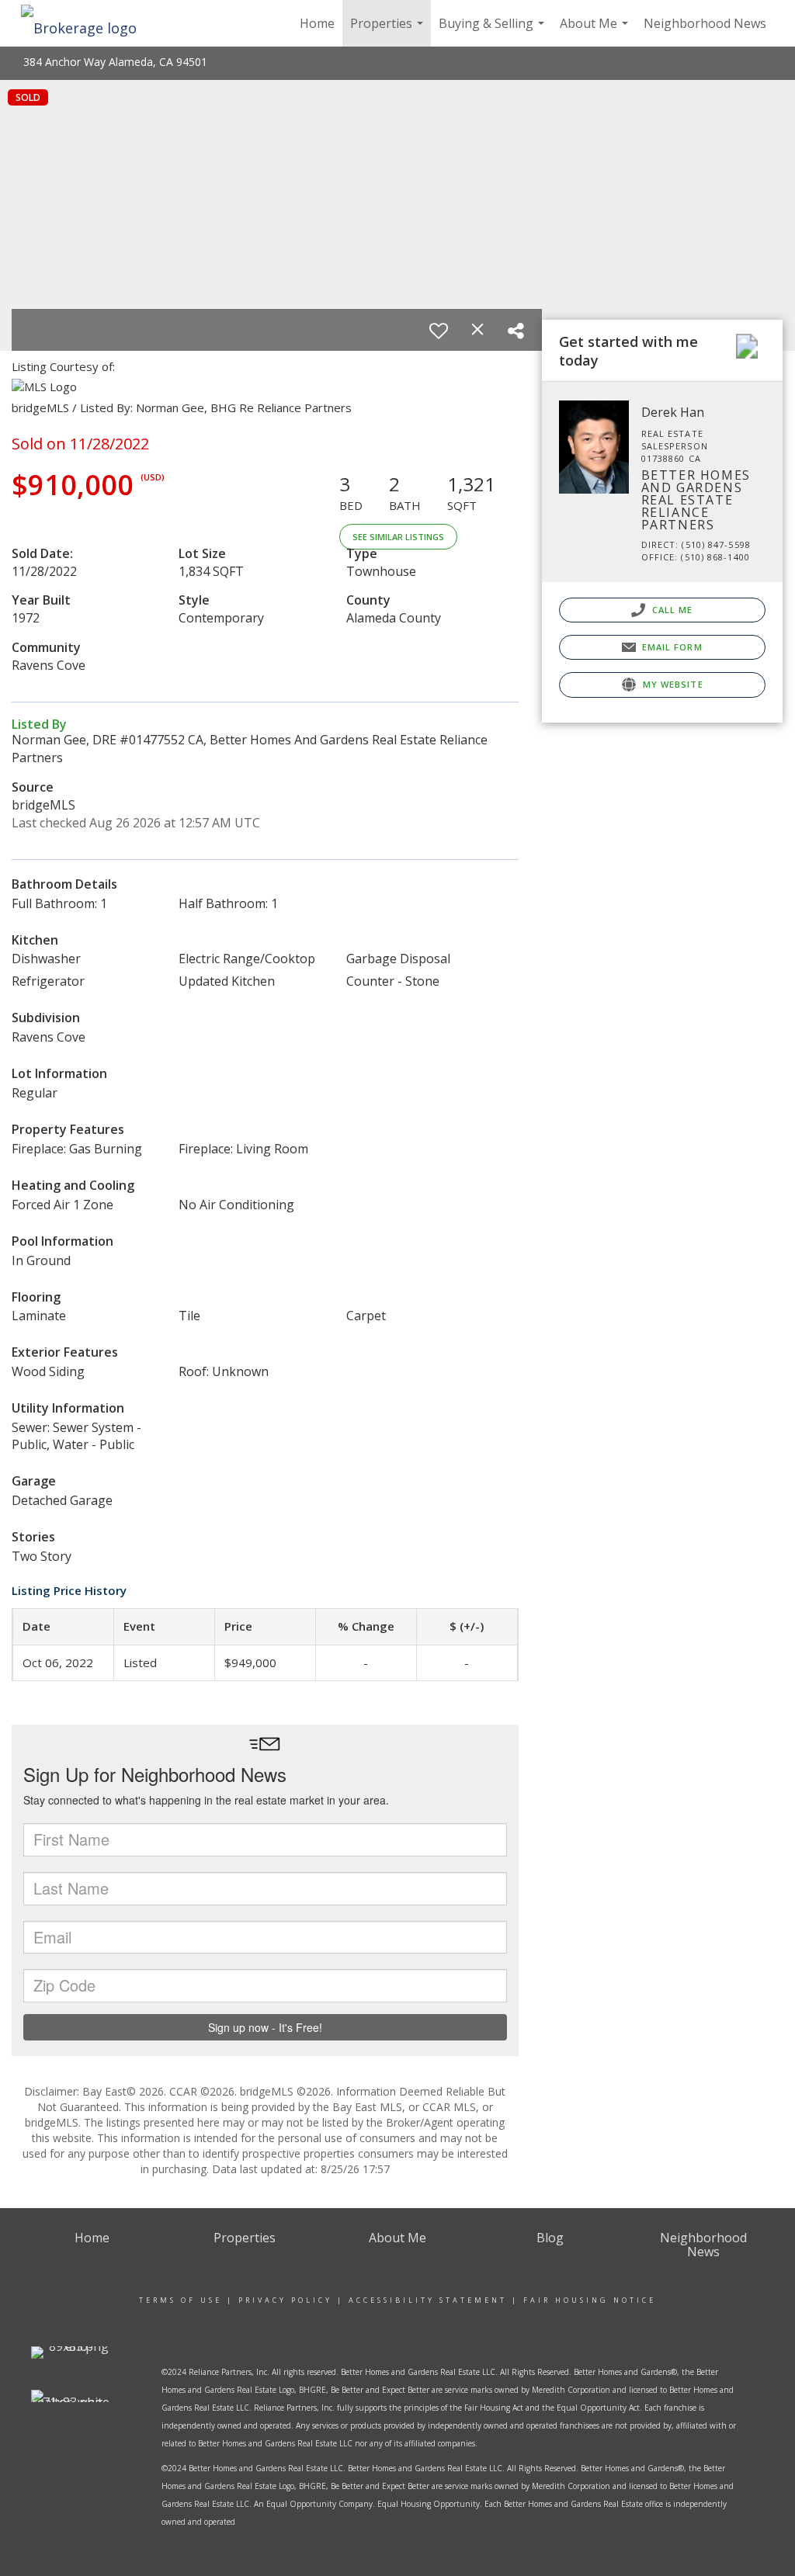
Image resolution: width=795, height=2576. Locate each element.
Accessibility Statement (428, 2300)
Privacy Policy (285, 2300)
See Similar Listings (398, 537)
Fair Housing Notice (590, 2300)
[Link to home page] (87, 23)
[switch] (439, 331)
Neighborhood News (705, 23)
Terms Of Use (181, 2300)
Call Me (671, 610)
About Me (596, 31)
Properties (389, 31)
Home (317, 23)
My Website (672, 684)
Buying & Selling (493, 31)
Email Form (671, 647)
